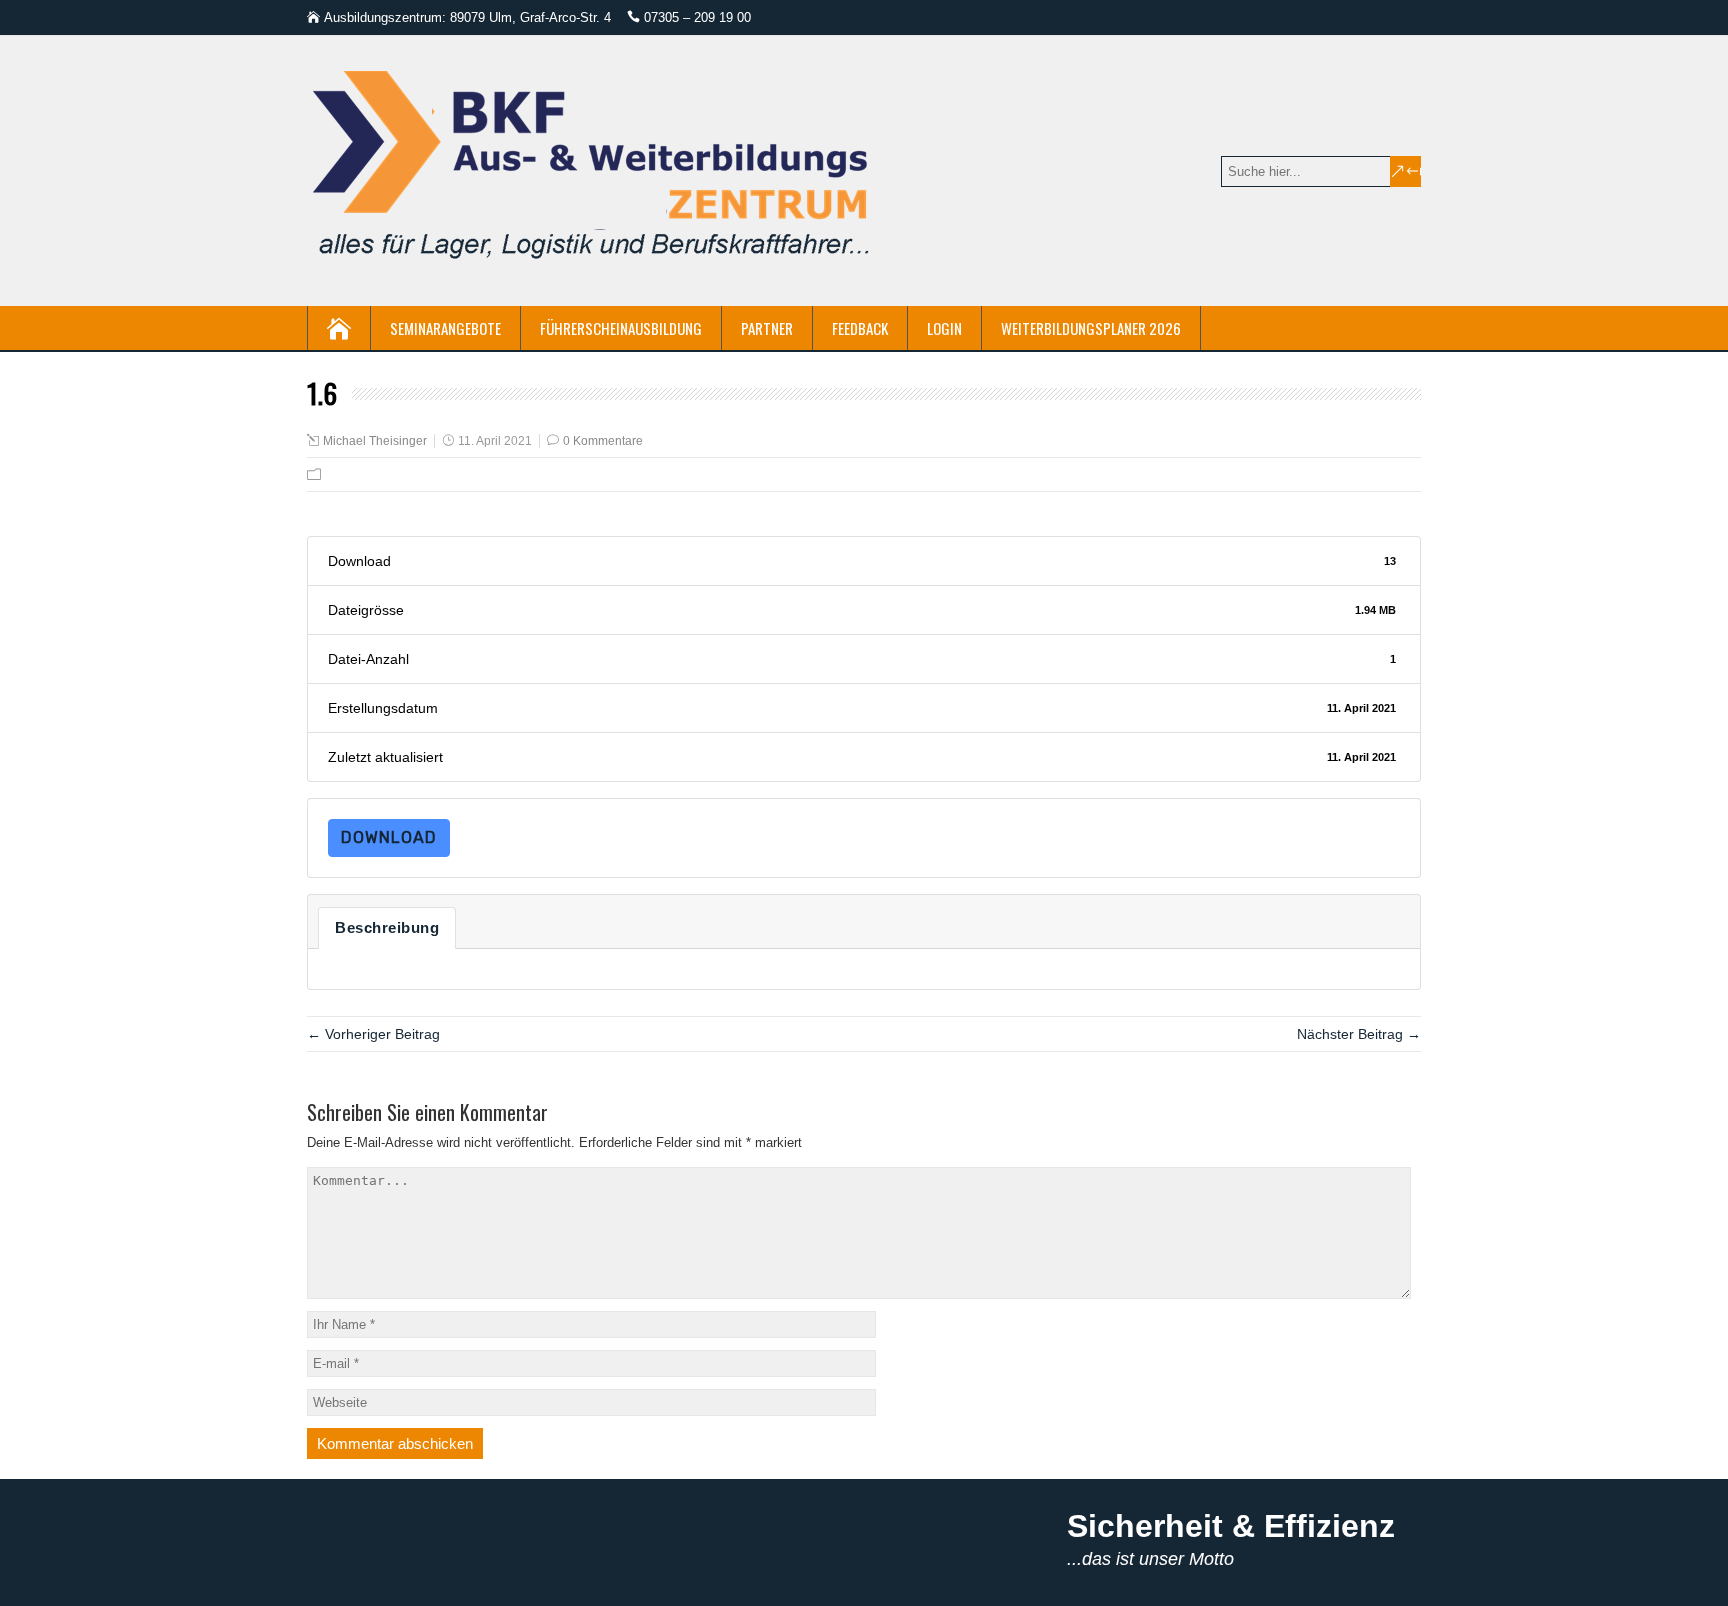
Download (389, 837)
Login (944, 328)
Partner (767, 328)
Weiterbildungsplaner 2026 (1091, 328)
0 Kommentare (603, 441)
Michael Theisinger (375, 441)
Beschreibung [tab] (387, 928)
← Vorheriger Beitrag (373, 1034)
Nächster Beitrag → (1359, 1034)
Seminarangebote (445, 328)
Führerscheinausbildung (621, 328)
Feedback (860, 328)
